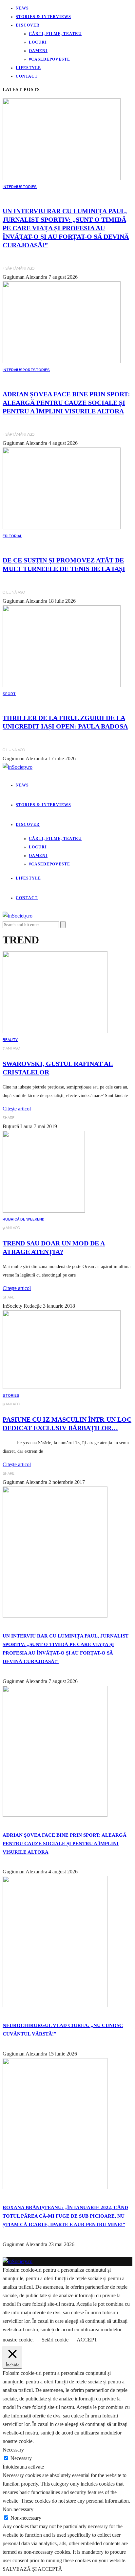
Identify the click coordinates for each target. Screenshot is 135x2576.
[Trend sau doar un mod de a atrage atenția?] (44, 1211)
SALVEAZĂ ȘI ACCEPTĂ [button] (32, 2569)
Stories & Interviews (43, 17)
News (22, 8)
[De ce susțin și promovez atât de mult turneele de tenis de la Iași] (62, 528)
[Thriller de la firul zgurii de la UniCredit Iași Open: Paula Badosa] (62, 685)
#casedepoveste (49, 59)
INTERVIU (11, 187)
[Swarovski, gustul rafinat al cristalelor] (55, 1031)
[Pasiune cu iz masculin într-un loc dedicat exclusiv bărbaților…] (62, 1387)
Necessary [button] (13, 2450)
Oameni (38, 51)
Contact (27, 76)
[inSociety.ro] (18, 2261)
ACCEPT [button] (87, 2340)
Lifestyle (28, 68)
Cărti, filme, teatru (55, 34)
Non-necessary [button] (18, 2509)
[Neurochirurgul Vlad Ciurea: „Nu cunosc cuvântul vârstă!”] (55, 2005)
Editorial (12, 536)
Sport (27, 370)
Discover (28, 25)
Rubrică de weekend (24, 1219)
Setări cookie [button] (55, 2340)
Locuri (38, 42)
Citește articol (17, 1109)
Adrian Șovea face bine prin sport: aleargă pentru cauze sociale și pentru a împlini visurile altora (66, 403)
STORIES (28, 187)
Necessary (21, 2458)
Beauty (10, 1040)
